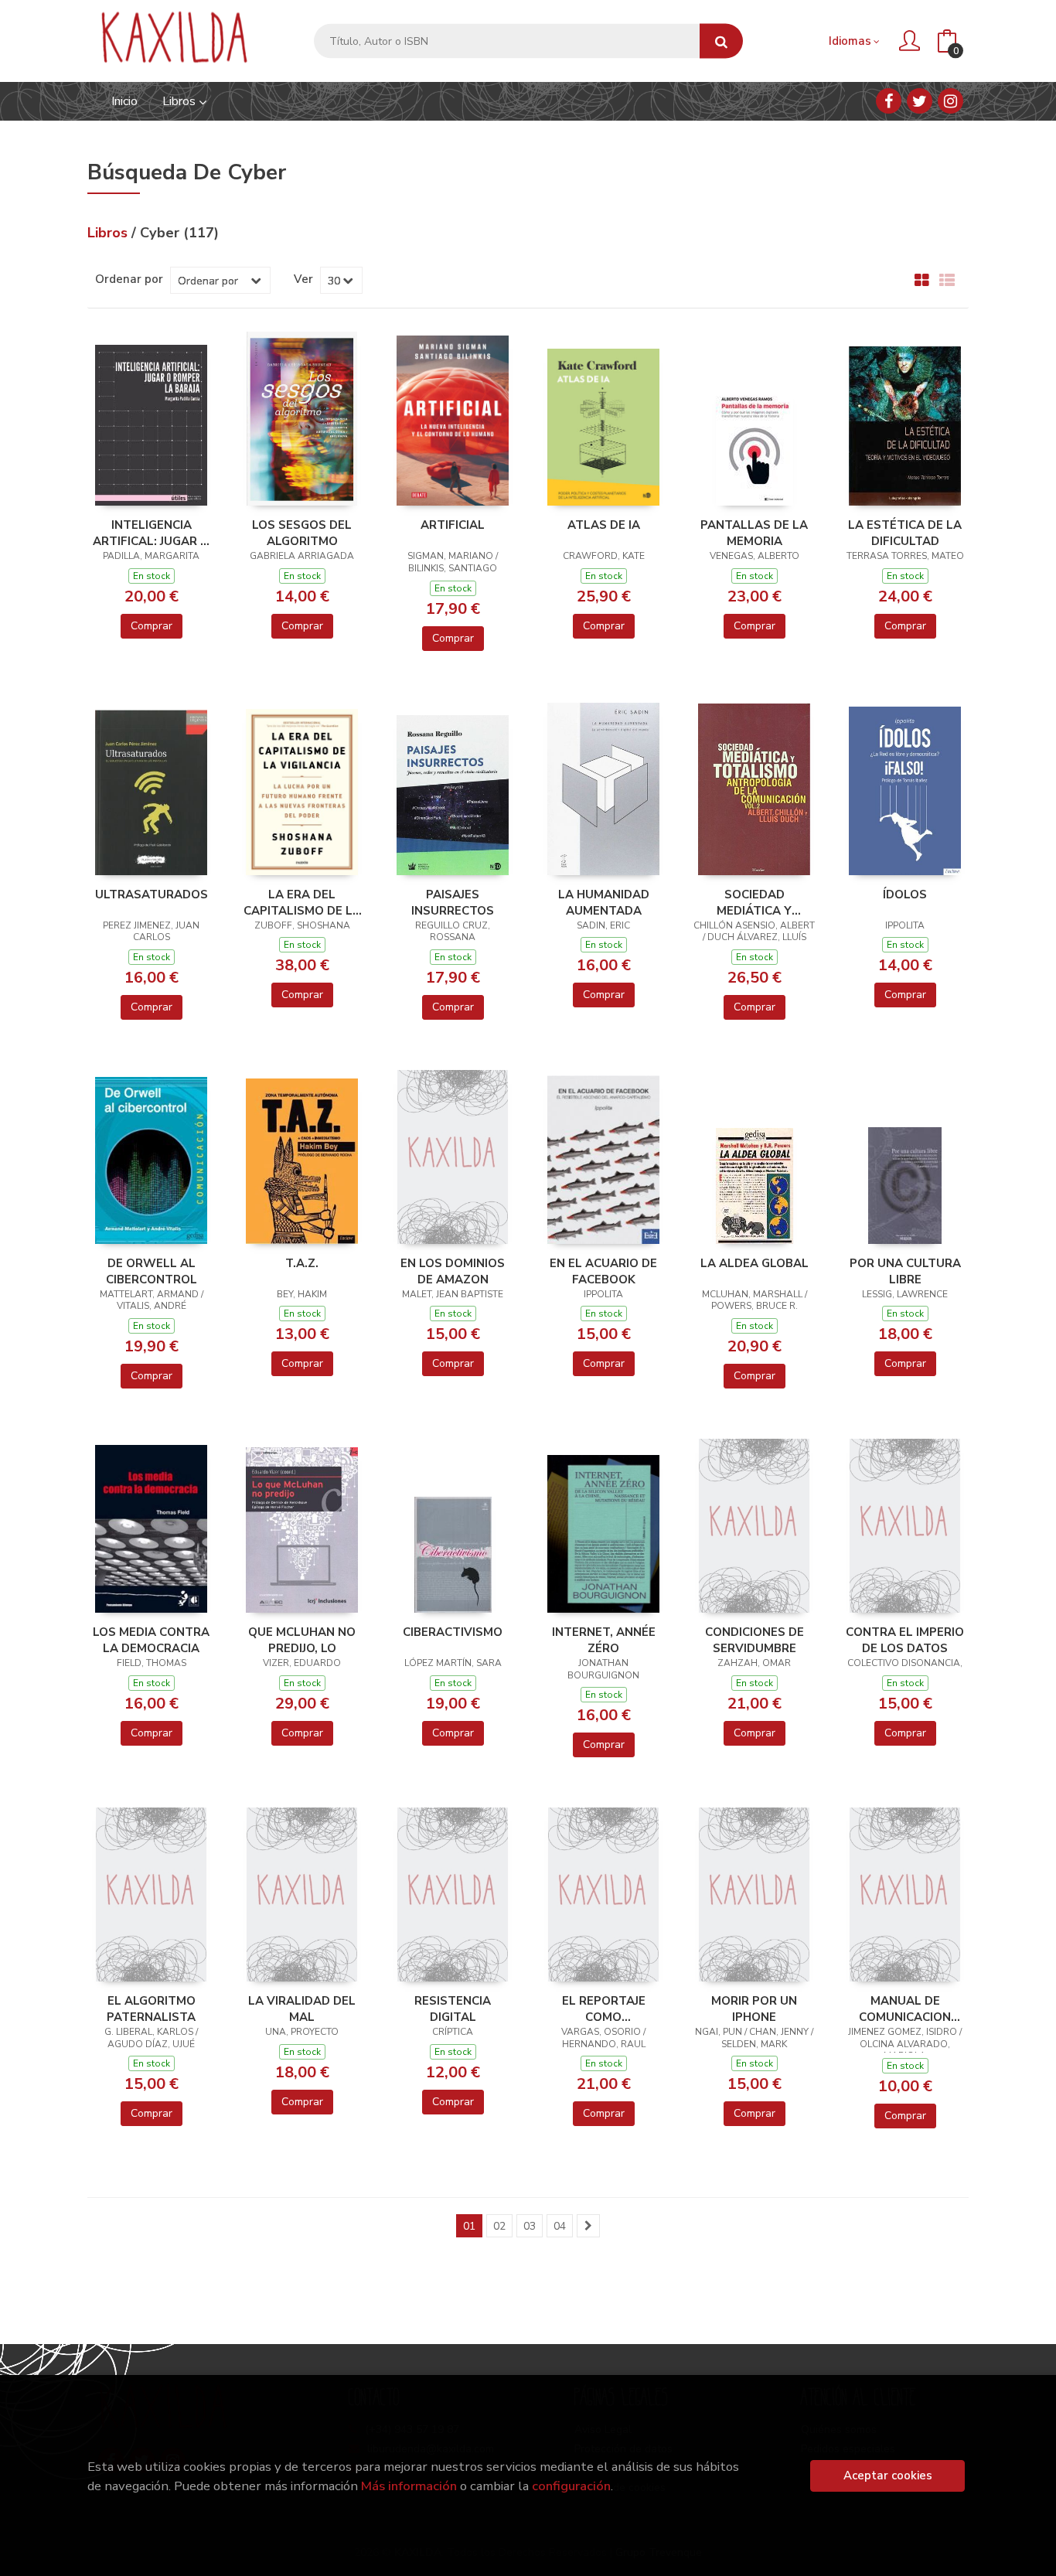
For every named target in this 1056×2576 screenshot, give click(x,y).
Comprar (152, 626)
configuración (571, 2486)
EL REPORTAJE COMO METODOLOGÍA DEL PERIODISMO (604, 2009)
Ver (303, 279)
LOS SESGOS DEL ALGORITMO (302, 533)
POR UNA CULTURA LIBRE (905, 1271)
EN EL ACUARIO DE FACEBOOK (603, 1271)
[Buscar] (721, 41)
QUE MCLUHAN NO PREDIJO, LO (302, 1640)
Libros (181, 101)
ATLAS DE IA (604, 525)
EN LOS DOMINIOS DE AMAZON (453, 1271)
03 (530, 2226)
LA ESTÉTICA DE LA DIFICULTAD (905, 533)
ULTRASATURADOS (152, 894)
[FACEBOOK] (889, 101)
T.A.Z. (302, 1263)
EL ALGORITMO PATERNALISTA (151, 2009)
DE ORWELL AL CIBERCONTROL (152, 1271)
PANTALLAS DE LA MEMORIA (754, 533)
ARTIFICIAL (453, 525)
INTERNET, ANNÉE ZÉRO (604, 1640)
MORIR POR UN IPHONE (754, 2009)
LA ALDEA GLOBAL (755, 1263)
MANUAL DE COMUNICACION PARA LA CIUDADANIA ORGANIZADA (905, 2009)
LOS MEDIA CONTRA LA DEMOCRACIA (151, 1640)
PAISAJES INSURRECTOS (453, 902)
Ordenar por (129, 279)
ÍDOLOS (905, 894)
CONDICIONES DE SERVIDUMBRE (755, 1640)
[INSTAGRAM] (950, 101)
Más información (409, 2486)
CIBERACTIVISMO (453, 1632)
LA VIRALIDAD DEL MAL (302, 2009)
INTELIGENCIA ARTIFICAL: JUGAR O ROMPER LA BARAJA (151, 533)
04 (560, 2226)
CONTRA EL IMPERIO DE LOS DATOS (905, 1640)
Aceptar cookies (888, 2475)
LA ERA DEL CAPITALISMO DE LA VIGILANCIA (302, 902)
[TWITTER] (920, 101)
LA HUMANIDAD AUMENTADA (604, 902)
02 (499, 2226)
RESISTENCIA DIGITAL (453, 2009)
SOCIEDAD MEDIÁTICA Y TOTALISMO (754, 902)
